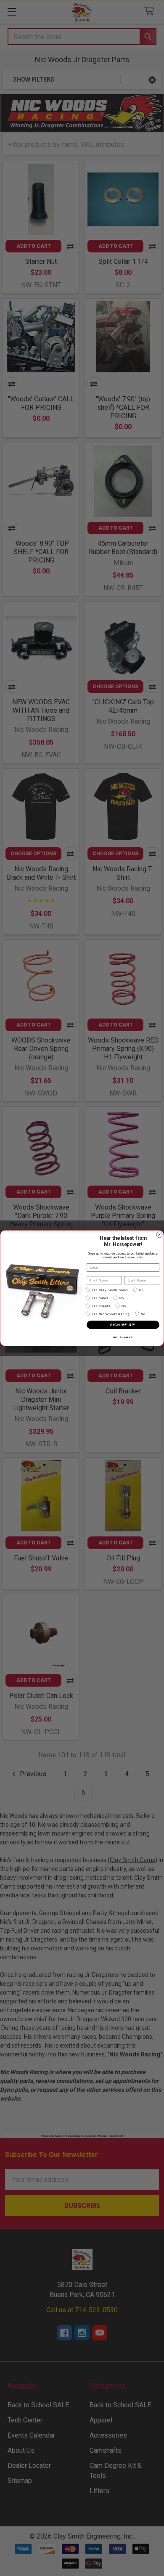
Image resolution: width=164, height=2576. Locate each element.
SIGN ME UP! (123, 1325)
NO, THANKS (123, 1337)
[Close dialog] (159, 1235)
